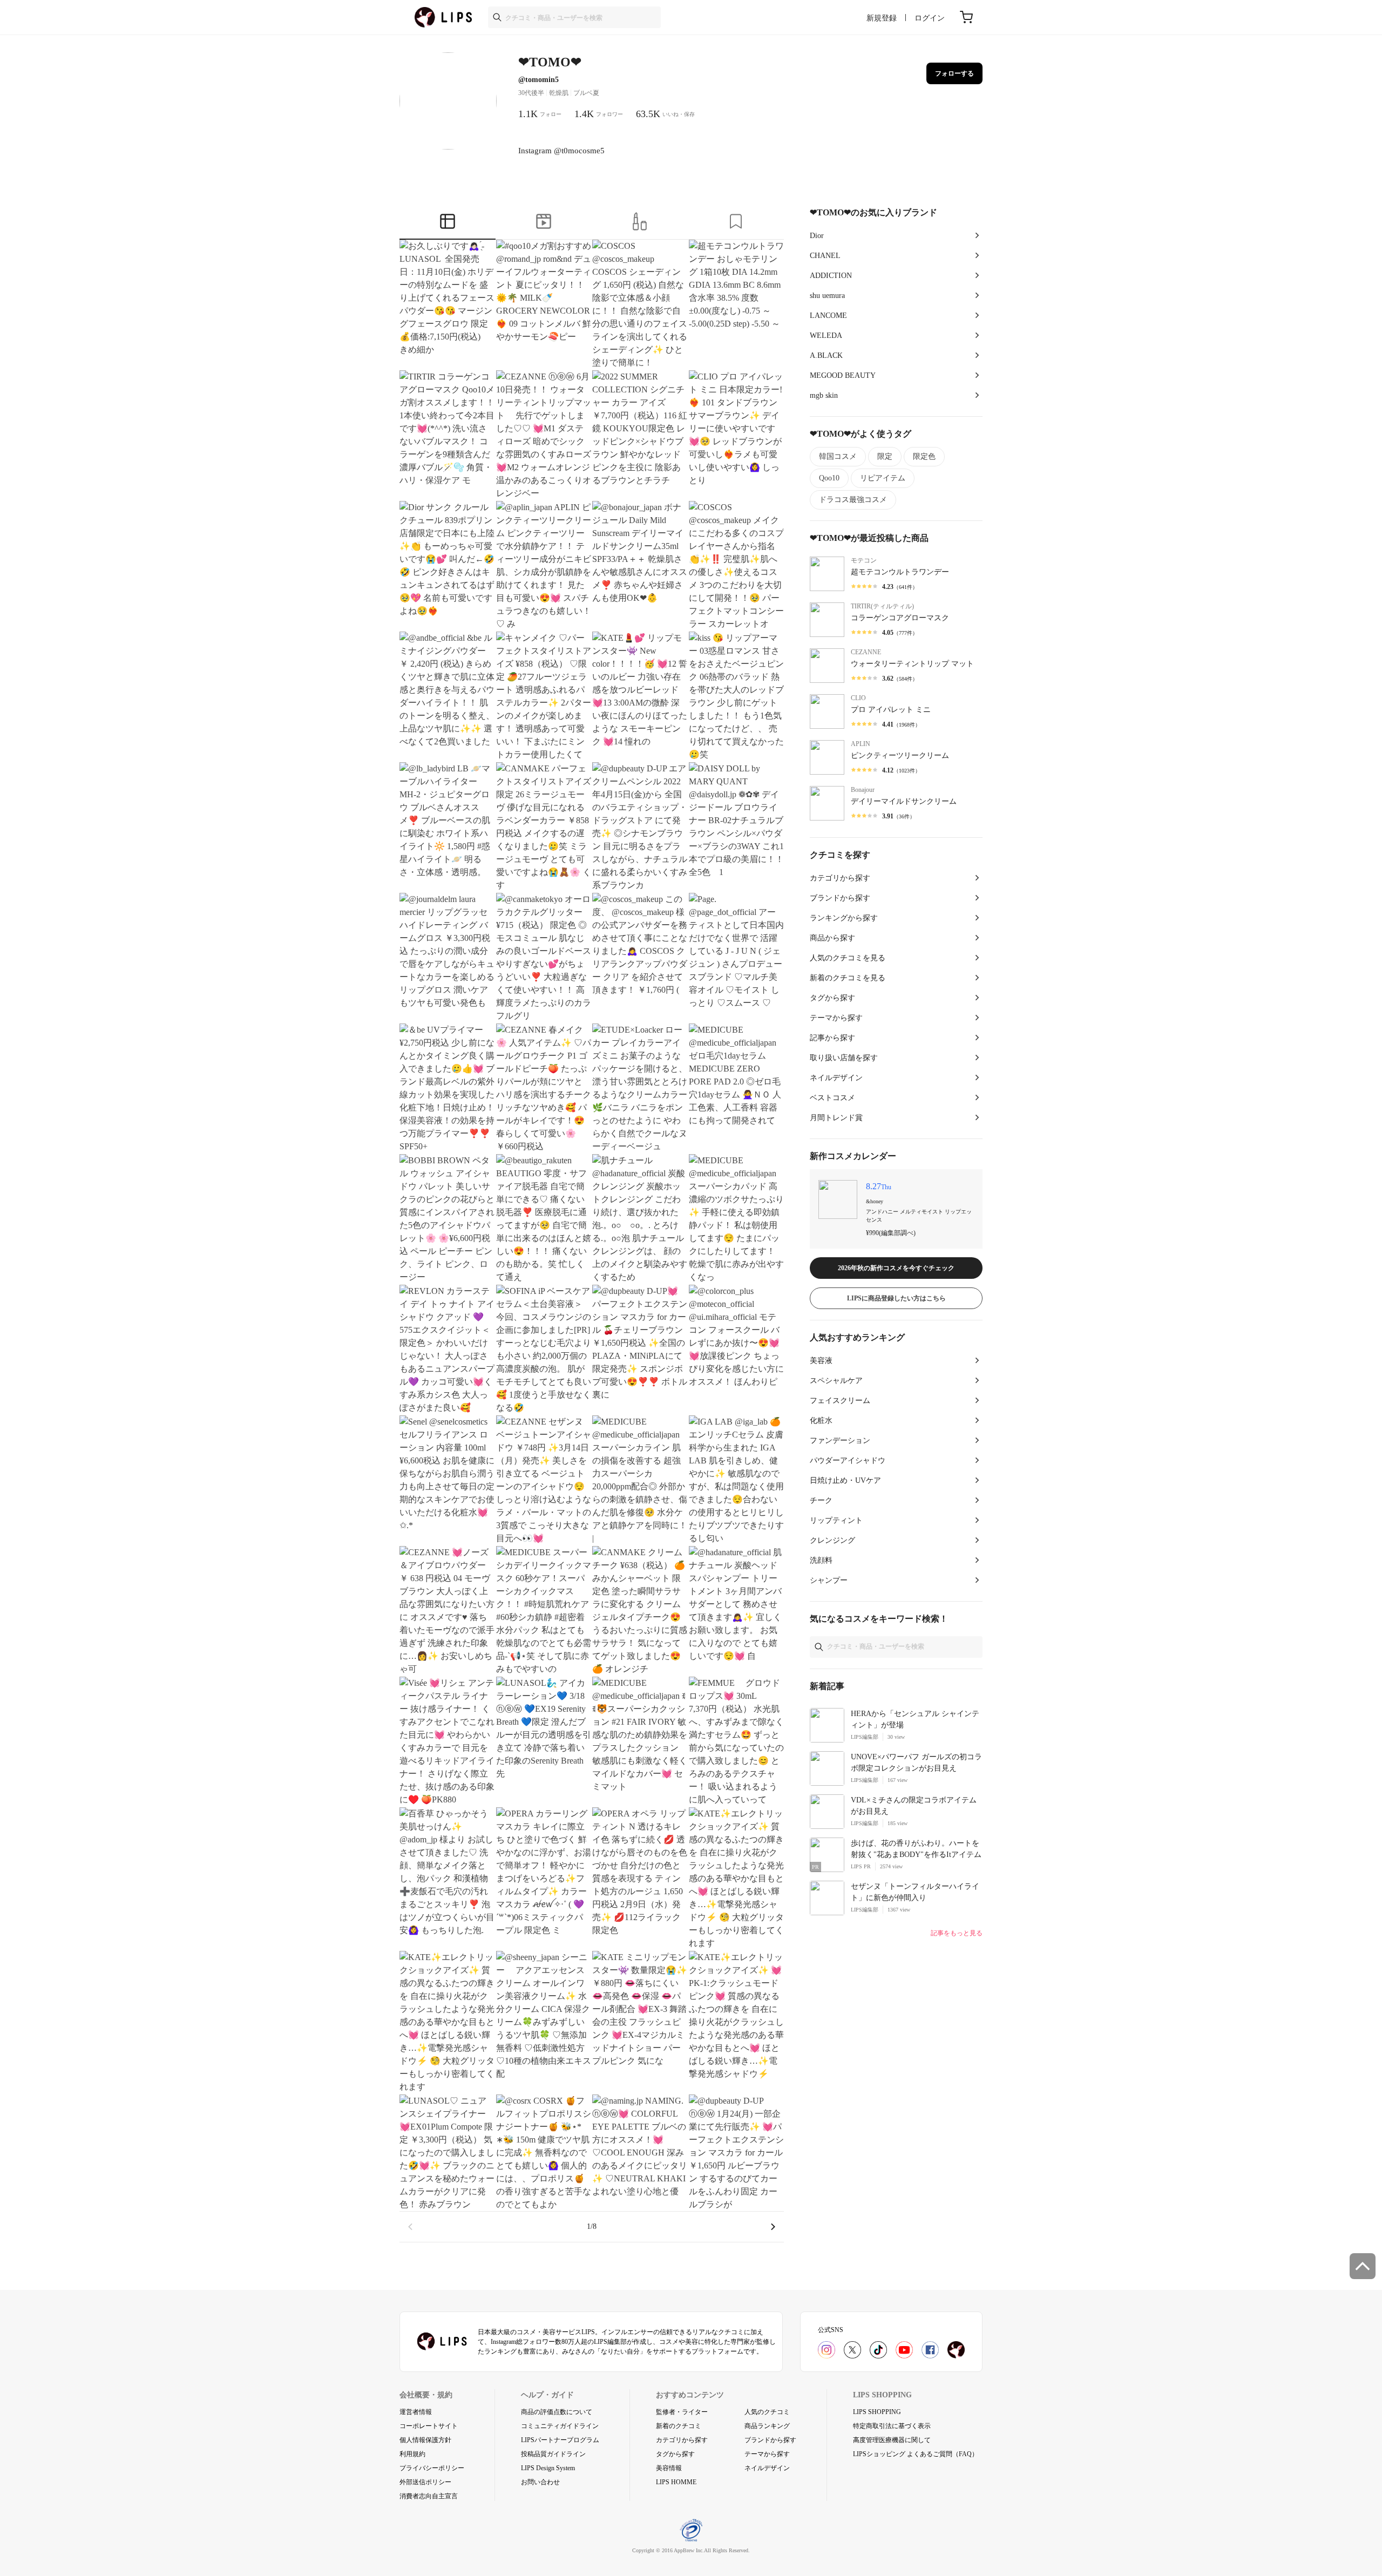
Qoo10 (829, 478)
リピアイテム (883, 478)
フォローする (954, 73)
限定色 (924, 456)
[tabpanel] (592, 1241)
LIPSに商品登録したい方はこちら (896, 1298)
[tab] (448, 223)
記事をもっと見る (957, 1933)
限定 (885, 456)
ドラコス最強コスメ (853, 500)
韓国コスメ (838, 456)
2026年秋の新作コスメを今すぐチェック (896, 1268)
